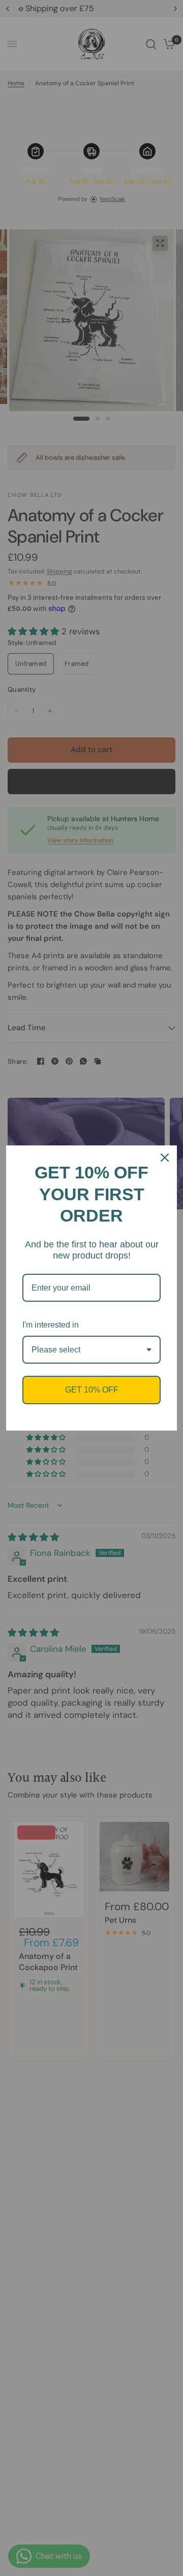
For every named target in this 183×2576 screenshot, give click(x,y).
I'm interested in (51, 1325)
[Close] (165, 1158)
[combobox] (91, 1350)
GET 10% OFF (92, 1390)
